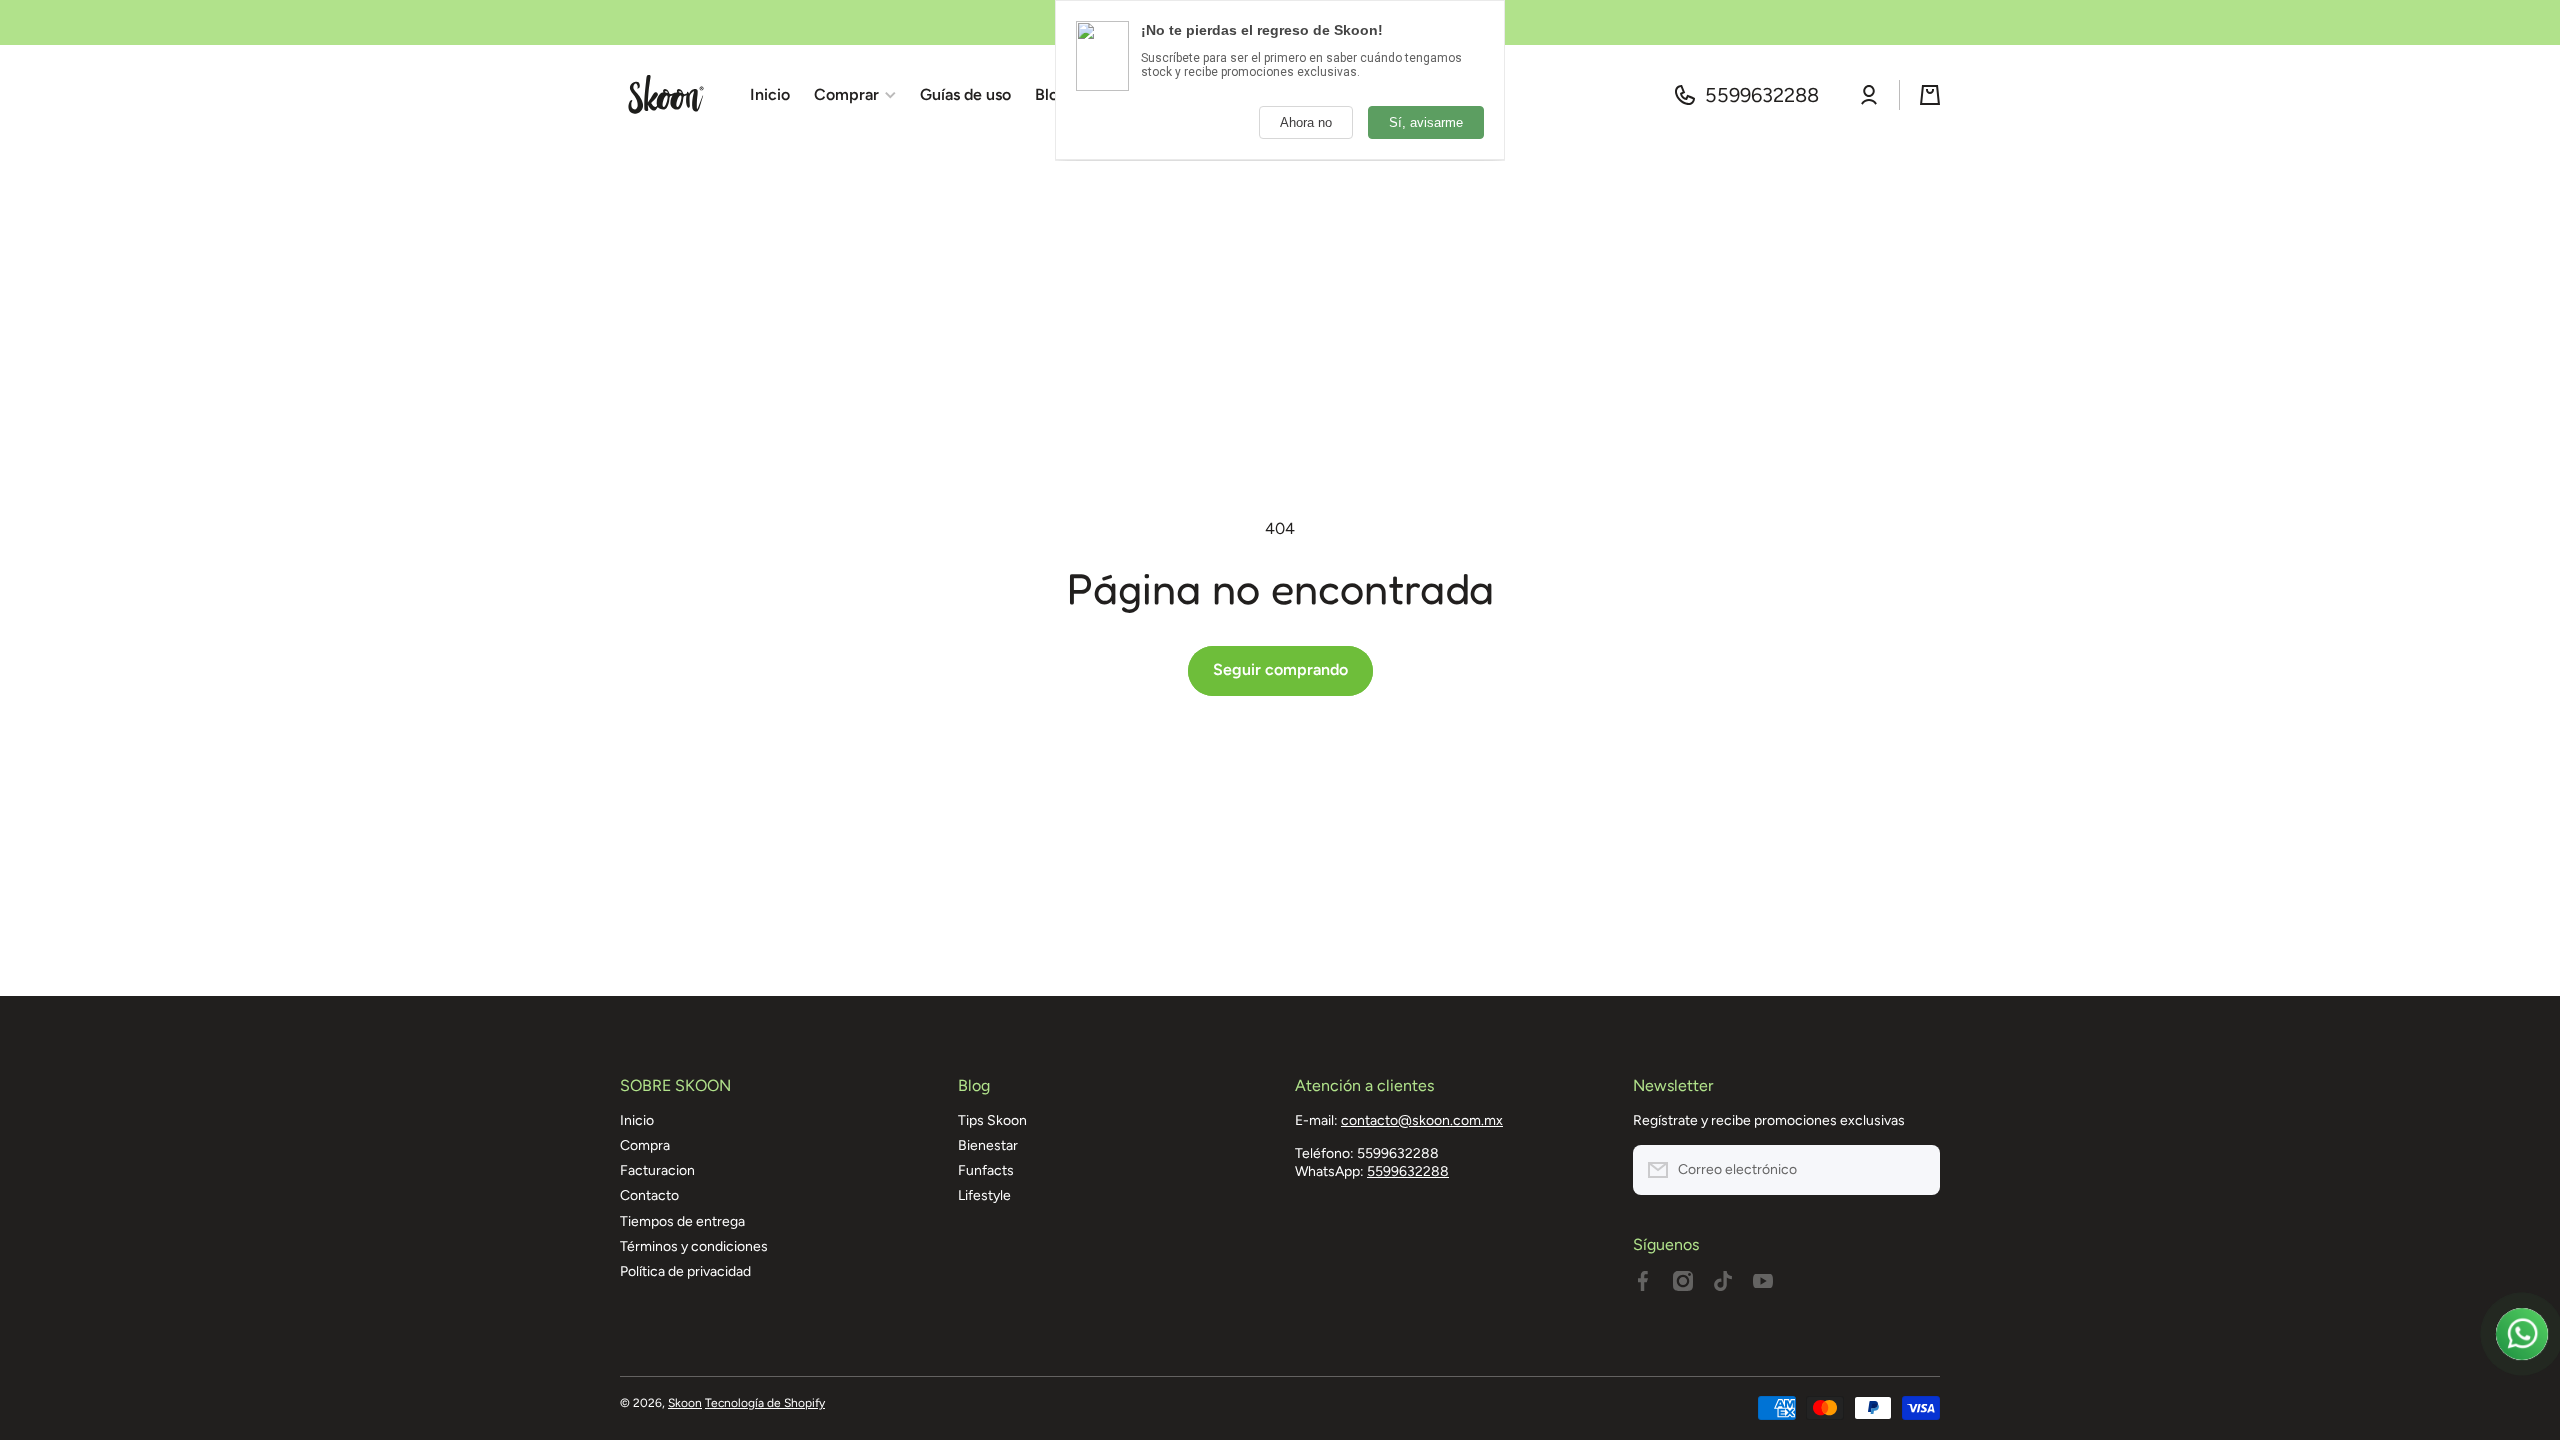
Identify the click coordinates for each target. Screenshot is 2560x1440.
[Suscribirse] (1915, 1170)
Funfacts (986, 1170)
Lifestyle (984, 1195)
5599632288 (1762, 95)
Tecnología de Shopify (765, 1403)
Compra (645, 1145)
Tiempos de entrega (682, 1221)
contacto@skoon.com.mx (1422, 1120)
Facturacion (657, 1170)
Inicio (637, 1120)
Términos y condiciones (694, 1246)
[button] (1930, 95)
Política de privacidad (685, 1271)
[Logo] (665, 95)
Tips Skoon (992, 1120)
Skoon (685, 1403)
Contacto (649, 1195)
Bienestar (988, 1145)
